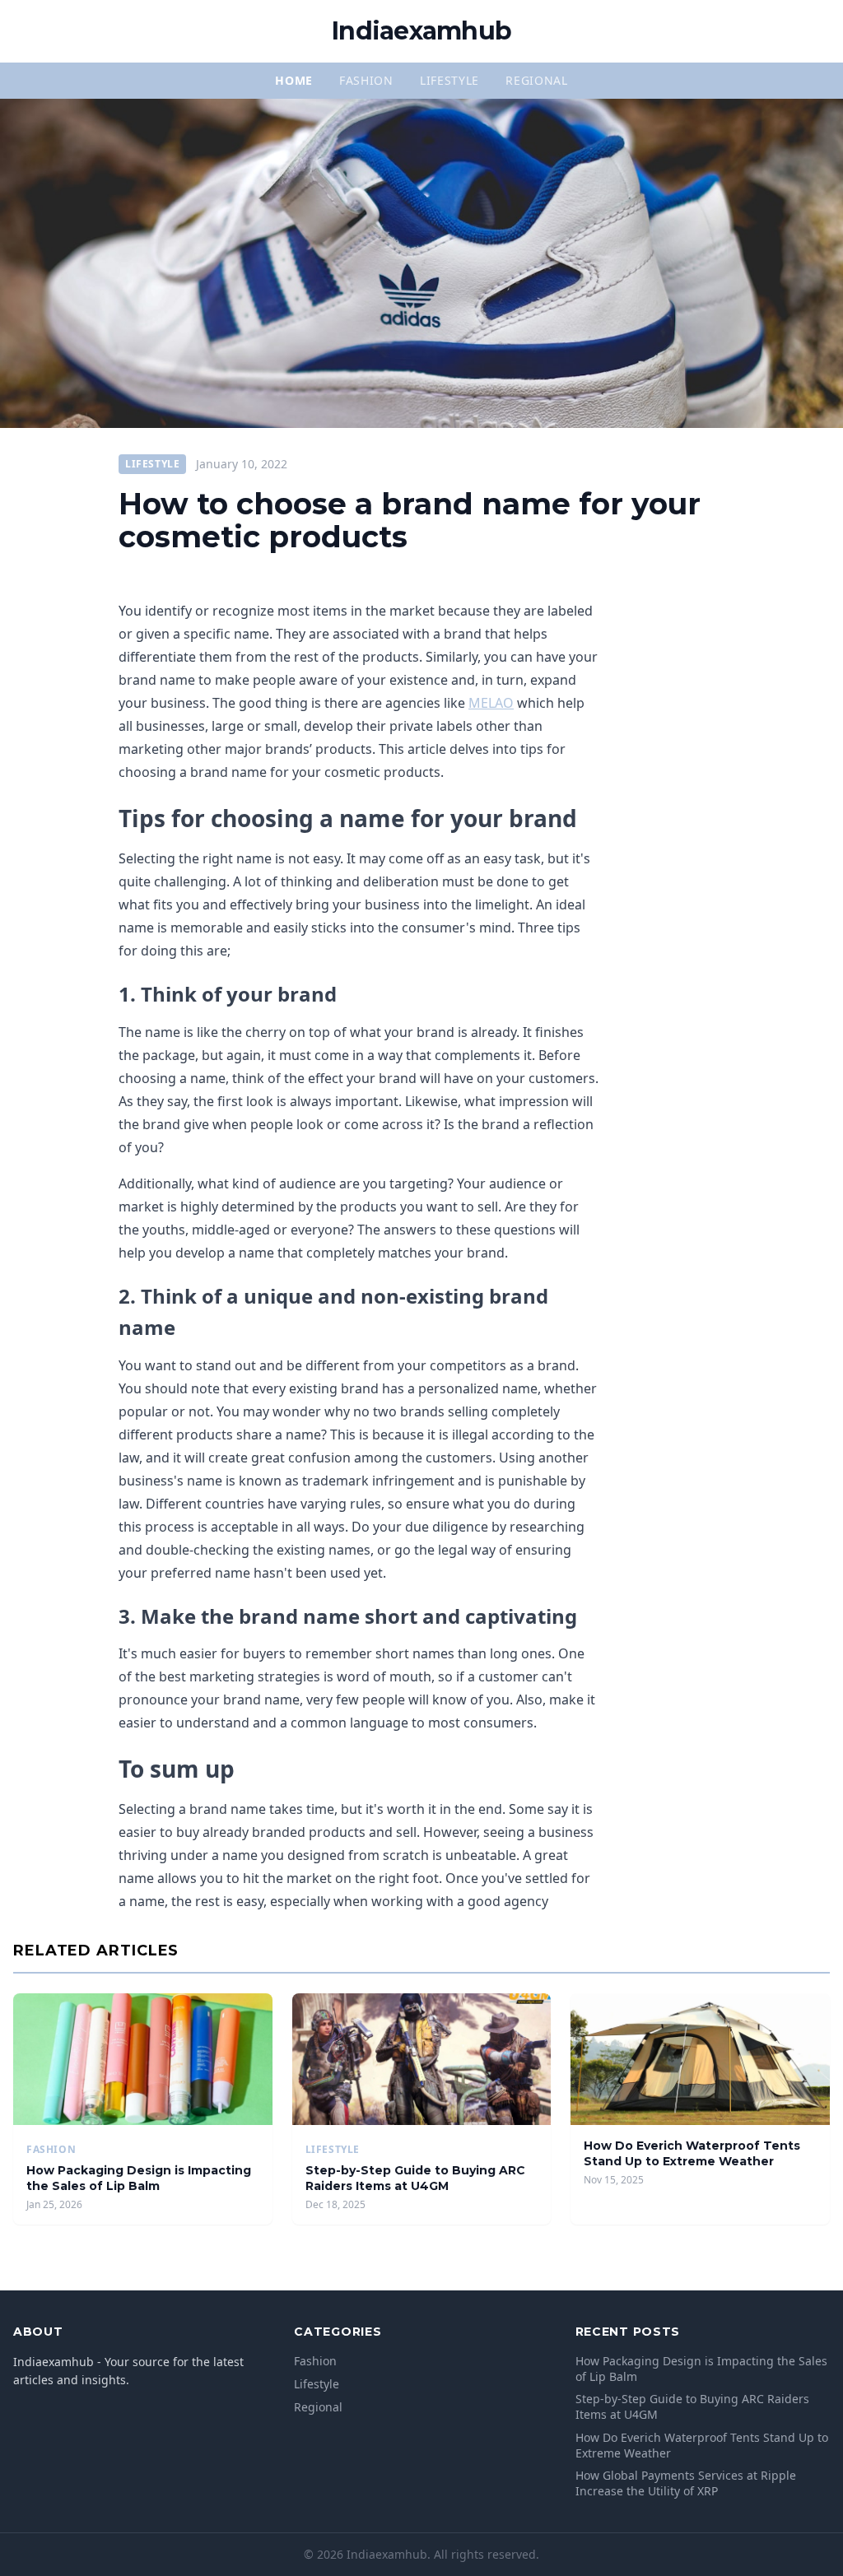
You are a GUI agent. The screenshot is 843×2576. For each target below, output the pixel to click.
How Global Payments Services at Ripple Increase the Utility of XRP (686, 2483)
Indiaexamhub (421, 31)
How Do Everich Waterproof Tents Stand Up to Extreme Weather (692, 2153)
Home (294, 80)
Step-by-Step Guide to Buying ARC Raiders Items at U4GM (415, 2178)
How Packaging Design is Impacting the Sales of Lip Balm (139, 2178)
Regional (537, 80)
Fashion (366, 80)
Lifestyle (449, 80)
